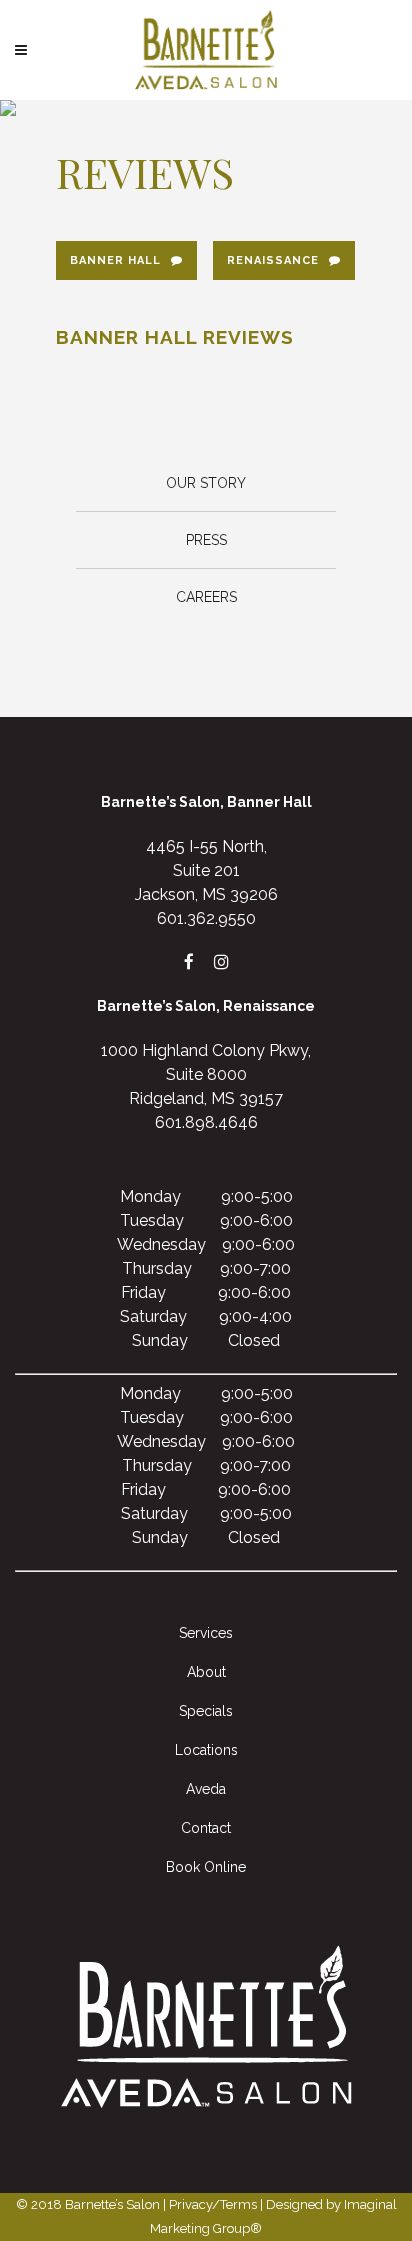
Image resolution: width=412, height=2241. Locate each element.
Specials (206, 1711)
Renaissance (273, 260)
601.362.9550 (206, 918)
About (206, 1672)
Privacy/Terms (213, 2204)
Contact (206, 1828)
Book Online (206, 1867)
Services (206, 1633)
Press (206, 540)
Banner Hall (115, 260)
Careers (206, 597)
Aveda (206, 1789)
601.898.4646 (206, 1122)
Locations (206, 1750)
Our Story (206, 483)
